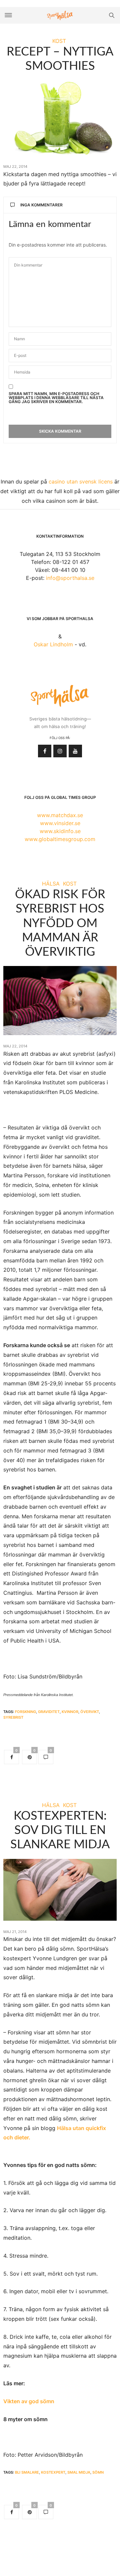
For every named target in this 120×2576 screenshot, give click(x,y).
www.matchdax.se (60, 815)
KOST (59, 41)
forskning (25, 1712)
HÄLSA (51, 884)
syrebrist (13, 1717)
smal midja (79, 2472)
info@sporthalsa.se (70, 578)
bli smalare (27, 2472)
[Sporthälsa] (60, 15)
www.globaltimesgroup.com (60, 839)
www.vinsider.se (60, 823)
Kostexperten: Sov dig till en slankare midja (60, 1830)
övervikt (90, 1712)
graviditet (49, 1712)
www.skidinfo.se (60, 831)
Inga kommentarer (41, 205)
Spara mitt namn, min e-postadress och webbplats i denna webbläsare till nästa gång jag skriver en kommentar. (56, 398)
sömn (98, 2472)
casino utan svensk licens (81, 482)
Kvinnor (70, 1712)
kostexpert (53, 2472)
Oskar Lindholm (53, 644)
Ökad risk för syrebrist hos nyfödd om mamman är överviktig (60, 923)
